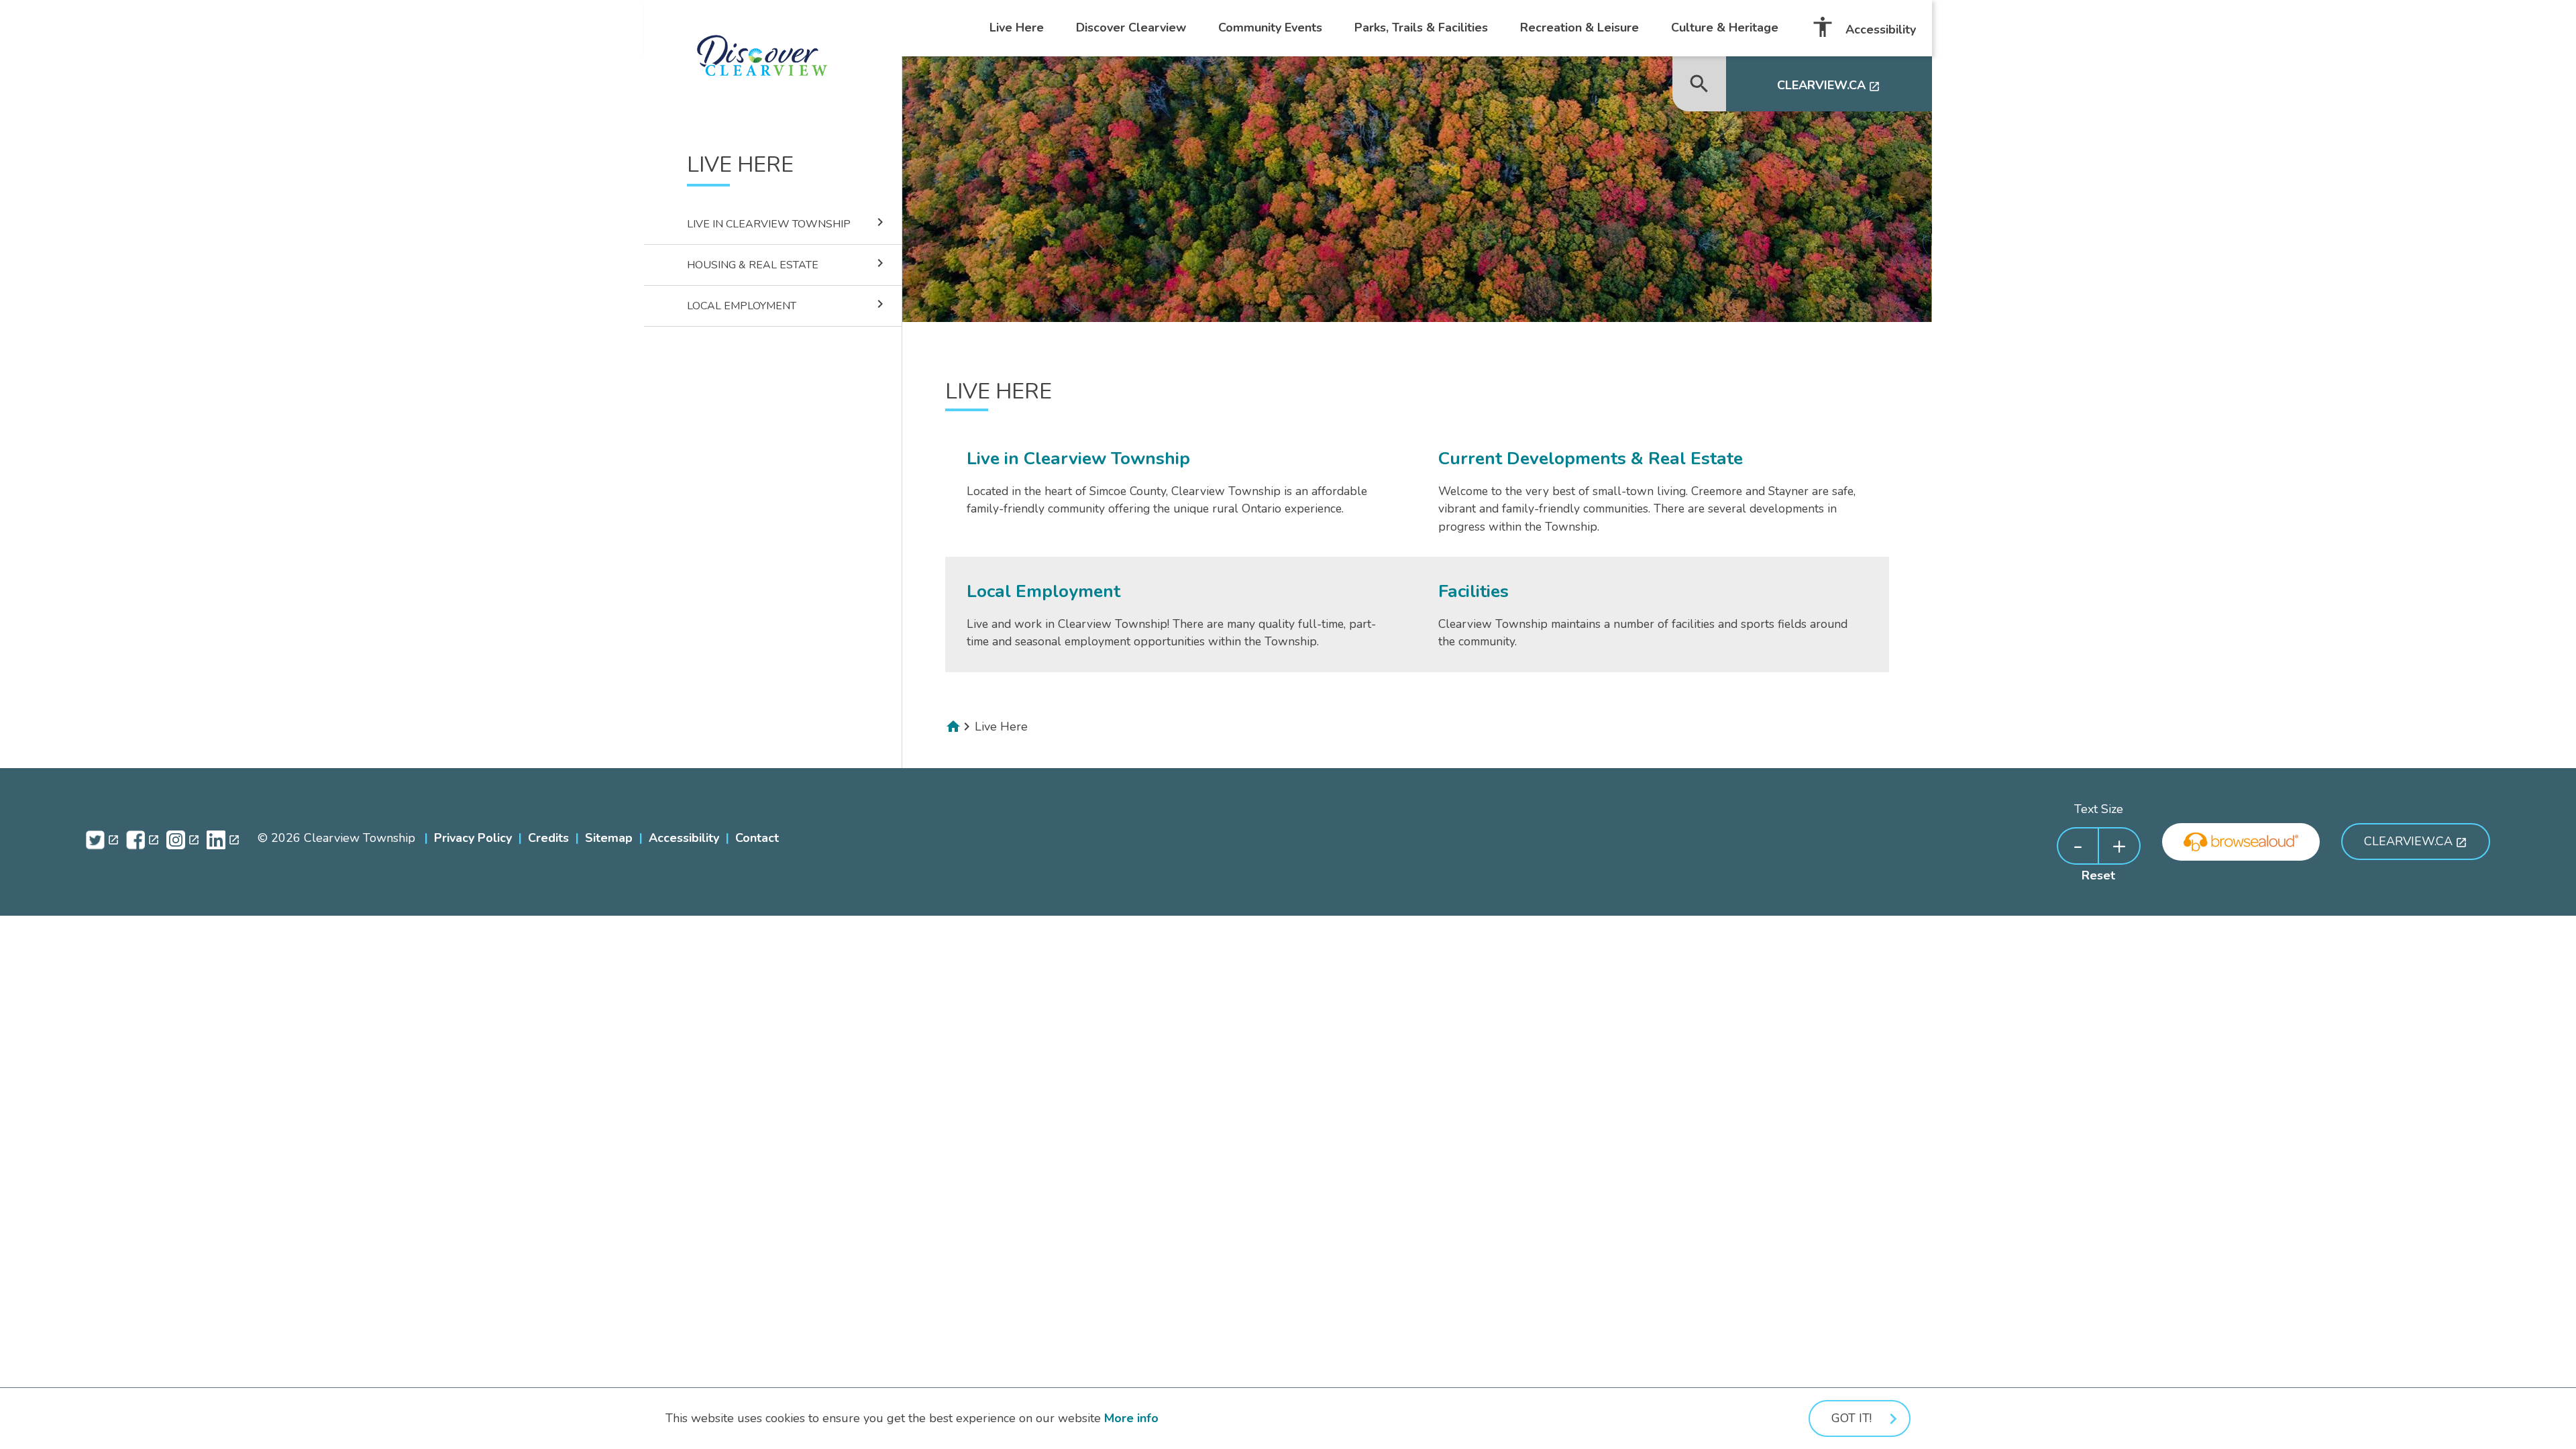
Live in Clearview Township (788, 223)
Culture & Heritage (1725, 28)
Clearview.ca (1829, 85)
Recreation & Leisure (1579, 28)
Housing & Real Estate (788, 264)
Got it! (1851, 1418)
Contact (757, 838)
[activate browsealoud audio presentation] (2241, 842)
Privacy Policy (473, 838)
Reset (2098, 875)
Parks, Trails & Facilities (1421, 28)
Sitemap (609, 838)
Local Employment (788, 305)
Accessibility (1863, 27)
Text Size (2099, 809)
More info (1131, 1418)
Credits (548, 838)
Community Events (1270, 28)
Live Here (1017, 28)
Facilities (1473, 591)
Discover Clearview (1131, 28)
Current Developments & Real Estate (1591, 458)
